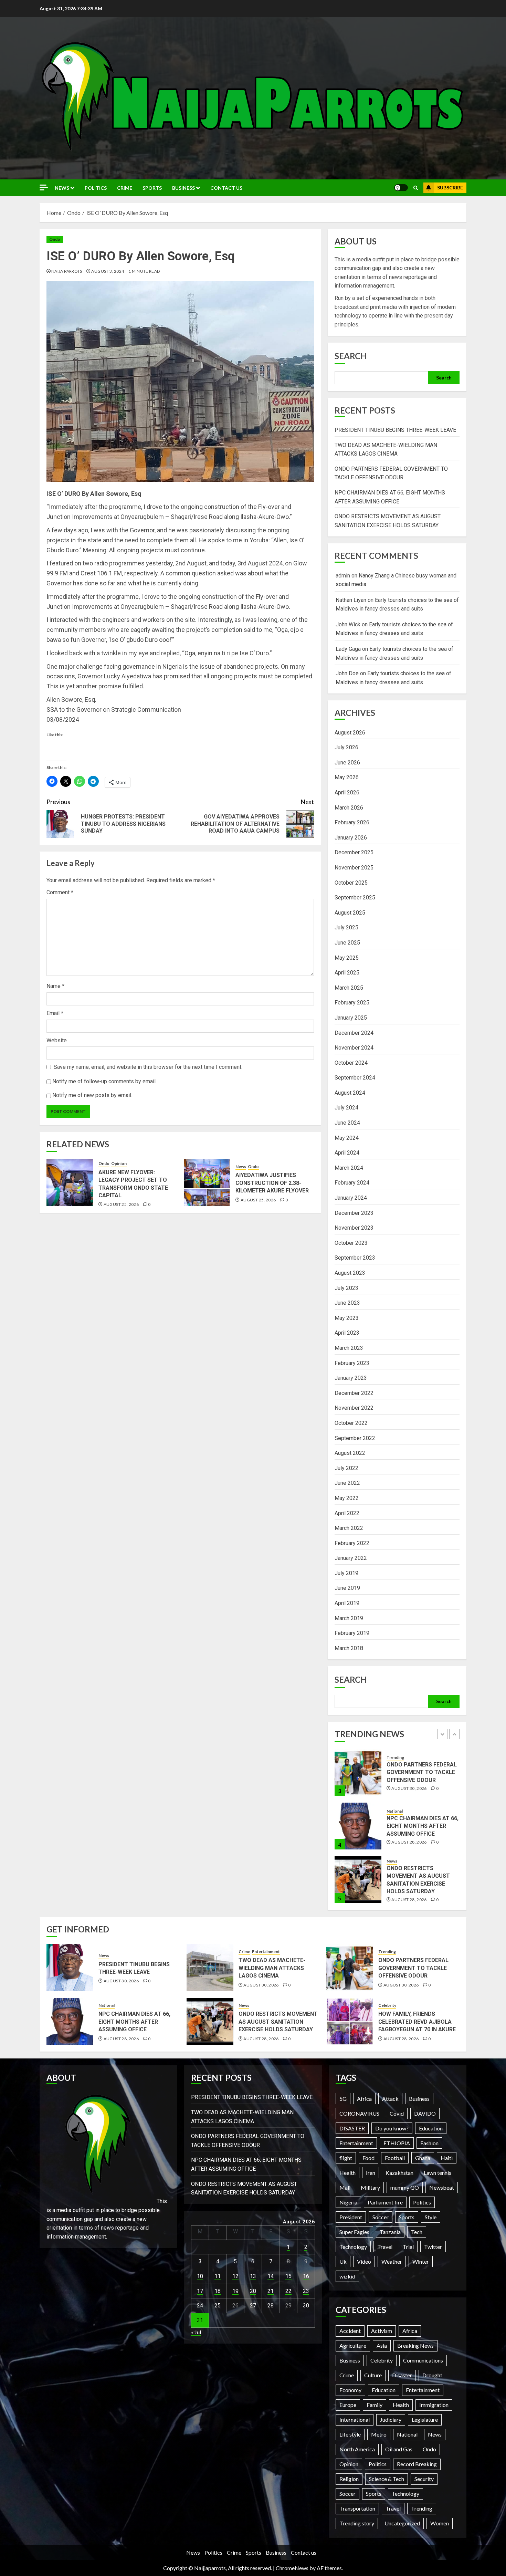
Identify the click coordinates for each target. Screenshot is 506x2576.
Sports (152, 188)
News (62, 188)
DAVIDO (425, 2113)
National (395, 1757)
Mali (345, 2187)
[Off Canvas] (44, 187)
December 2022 (354, 1393)
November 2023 (354, 1228)
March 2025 (349, 988)
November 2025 (354, 868)
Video (364, 2261)
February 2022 (352, 1543)
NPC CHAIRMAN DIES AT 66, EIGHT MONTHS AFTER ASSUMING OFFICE (423, 1772)
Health (347, 2173)
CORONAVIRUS (359, 2113)
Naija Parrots (67, 271)
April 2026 (347, 792)
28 (271, 2306)
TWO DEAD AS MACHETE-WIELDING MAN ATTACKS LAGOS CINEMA (272, 1968)
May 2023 (347, 1318)
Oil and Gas (399, 2449)
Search (351, 356)
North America (357, 2449)
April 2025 (347, 973)
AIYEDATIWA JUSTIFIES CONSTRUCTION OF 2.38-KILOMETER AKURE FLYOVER (272, 1183)
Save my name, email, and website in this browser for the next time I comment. (148, 1067)
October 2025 (351, 883)
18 (218, 2291)
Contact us (226, 188)
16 (306, 2276)
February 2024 (352, 1183)
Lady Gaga (348, 649)
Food (368, 2158)
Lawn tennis (438, 2173)
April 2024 (347, 1153)
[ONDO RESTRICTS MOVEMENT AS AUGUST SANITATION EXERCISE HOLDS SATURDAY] (358, 1826)
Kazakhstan (399, 2173)
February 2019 (352, 1633)
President (351, 2217)
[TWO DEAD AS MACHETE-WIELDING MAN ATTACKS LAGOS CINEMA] (210, 1968)
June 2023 (347, 1303)
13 (253, 2276)
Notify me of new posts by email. (92, 1095)
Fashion (429, 2143)
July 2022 (346, 1468)
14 (271, 2276)
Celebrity (387, 2005)
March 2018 (349, 1648)
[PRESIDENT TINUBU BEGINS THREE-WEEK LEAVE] (358, 1880)
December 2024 (354, 1033)
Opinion (119, 1163)
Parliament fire (385, 2202)
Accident (350, 2331)
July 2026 (346, 747)
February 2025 (352, 1003)
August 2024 (350, 1093)
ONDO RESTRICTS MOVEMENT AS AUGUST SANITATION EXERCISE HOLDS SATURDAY (278, 2022)
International (355, 2419)
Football (395, 2158)
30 (306, 2306)
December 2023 (354, 1213)
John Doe (347, 673)
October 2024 (351, 1063)
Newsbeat (442, 2187)
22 (288, 2291)
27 (253, 2306)
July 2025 (346, 927)
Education (431, 2128)
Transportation (357, 2508)
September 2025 (355, 898)
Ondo (55, 239)
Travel (385, 2247)
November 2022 (354, 1408)
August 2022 (350, 1453)
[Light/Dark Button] (401, 188)
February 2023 (352, 1363)
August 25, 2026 (121, 1204)
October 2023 (351, 1243)
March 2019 (349, 1618)
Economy (350, 2390)
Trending (387, 1952)
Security (424, 2479)
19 (235, 2291)
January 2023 (351, 1378)
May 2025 (347, 958)
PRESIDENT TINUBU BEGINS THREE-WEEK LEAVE (395, 430)
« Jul (196, 2332)
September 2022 (355, 1438)
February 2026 (352, 822)
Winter (421, 2261)
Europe (348, 2405)
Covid (397, 2113)
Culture (373, 2375)
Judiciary (391, 2419)
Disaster (402, 2375)
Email (55, 1013)
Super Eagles (354, 2232)
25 (218, 2306)
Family (375, 2405)
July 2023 (346, 1288)
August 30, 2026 (409, 1892)
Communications (423, 2360)
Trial (408, 2247)
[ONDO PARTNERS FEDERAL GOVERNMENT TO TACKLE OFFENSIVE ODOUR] (350, 1968)
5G (343, 2099)
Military (370, 2187)
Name (55, 986)
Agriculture (353, 2345)
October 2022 (351, 1423)
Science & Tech (387, 2479)
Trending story (357, 2523)
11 (218, 2276)
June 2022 (347, 1483)
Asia (382, 2345)
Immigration (434, 2405)
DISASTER (352, 2128)
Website (57, 1040)
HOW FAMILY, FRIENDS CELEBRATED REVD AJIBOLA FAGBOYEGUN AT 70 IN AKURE (417, 2022)
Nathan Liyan (351, 600)
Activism (382, 2331)
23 (306, 2291)
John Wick (348, 624)
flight (346, 2158)
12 (235, 2276)
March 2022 (349, 1528)
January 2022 (351, 1558)
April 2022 (347, 1513)
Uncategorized (402, 2523)
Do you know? (392, 2128)
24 (200, 2306)
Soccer (381, 2217)
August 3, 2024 (108, 271)
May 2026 (347, 777)
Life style (350, 2434)
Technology (353, 2247)
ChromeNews (292, 2568)
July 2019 (346, 1573)
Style (431, 2217)
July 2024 (346, 1108)
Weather (392, 2261)
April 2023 (347, 1333)
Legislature (425, 2419)
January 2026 (351, 838)
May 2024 (347, 1138)
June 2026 (347, 763)
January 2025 (351, 1018)
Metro (379, 2434)
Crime (125, 188)
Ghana (423, 2158)
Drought (432, 2375)
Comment (60, 892)
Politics (96, 188)
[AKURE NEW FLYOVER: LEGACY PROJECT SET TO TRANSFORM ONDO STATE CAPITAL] (70, 1182)
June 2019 (347, 1588)
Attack (390, 2099)
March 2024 (349, 1168)
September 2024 (355, 1078)
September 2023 (355, 1258)
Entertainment (266, 1952)
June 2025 (347, 943)
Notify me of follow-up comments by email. (104, 1081)
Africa (364, 2099)
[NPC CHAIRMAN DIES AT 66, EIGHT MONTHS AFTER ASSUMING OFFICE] (358, 1772)
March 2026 (349, 808)
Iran (371, 2173)
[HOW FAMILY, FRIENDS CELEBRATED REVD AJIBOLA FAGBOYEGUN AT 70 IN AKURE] (350, 2021)
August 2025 (350, 913)
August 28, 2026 (409, 1788)
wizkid (347, 2276)
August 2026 (350, 733)
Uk (343, 2261)
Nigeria (348, 2202)
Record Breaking (417, 2464)
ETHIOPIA (397, 2143)
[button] (416, 188)
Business (183, 188)
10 (200, 2276)
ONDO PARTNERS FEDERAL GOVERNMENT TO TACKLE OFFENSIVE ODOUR (413, 1968)
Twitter (433, 2247)
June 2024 (347, 1123)
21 (271, 2291)
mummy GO (405, 2187)
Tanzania (390, 2232)
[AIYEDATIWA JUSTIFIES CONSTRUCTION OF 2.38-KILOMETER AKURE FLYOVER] (207, 1182)
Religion (349, 2479)
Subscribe (450, 187)
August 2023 (350, 1273)
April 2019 (347, 1603)
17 (200, 2291)
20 (253, 2291)
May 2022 (347, 1498)
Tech (417, 2232)
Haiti (447, 2158)
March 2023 (349, 1348)
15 (288, 2276)
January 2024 (351, 1198)
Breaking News (415, 2345)
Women (440, 2523)
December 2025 (354, 852)
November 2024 (354, 1048)
